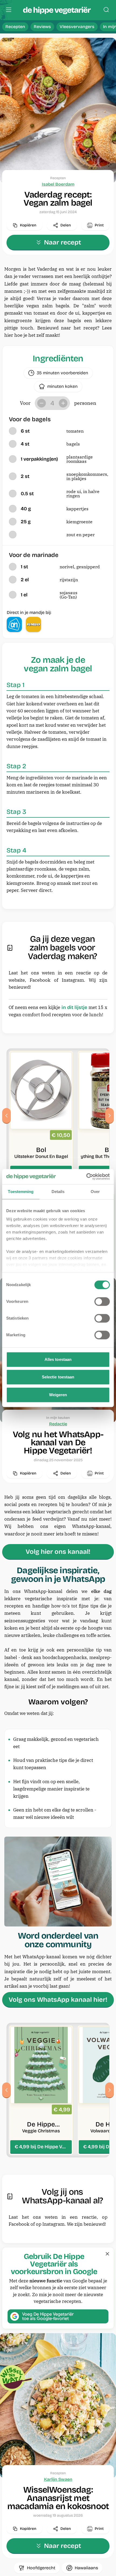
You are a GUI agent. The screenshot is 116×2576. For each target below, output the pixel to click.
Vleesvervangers (77, 27)
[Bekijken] (41, 1116)
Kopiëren (28, 225)
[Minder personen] (42, 403)
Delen (66, 225)
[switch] (102, 1301)
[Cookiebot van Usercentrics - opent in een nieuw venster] (86, 1177)
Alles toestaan (58, 1359)
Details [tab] (58, 1192)
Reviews (42, 27)
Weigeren (58, 1395)
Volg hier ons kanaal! (58, 1552)
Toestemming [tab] (21, 1192)
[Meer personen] (63, 403)
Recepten (15, 27)
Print (99, 225)
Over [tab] (95, 1192)
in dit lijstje (74, 1007)
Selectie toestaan (58, 1377)
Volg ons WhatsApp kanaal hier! (58, 2000)
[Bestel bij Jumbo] (33, 624)
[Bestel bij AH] (14, 624)
